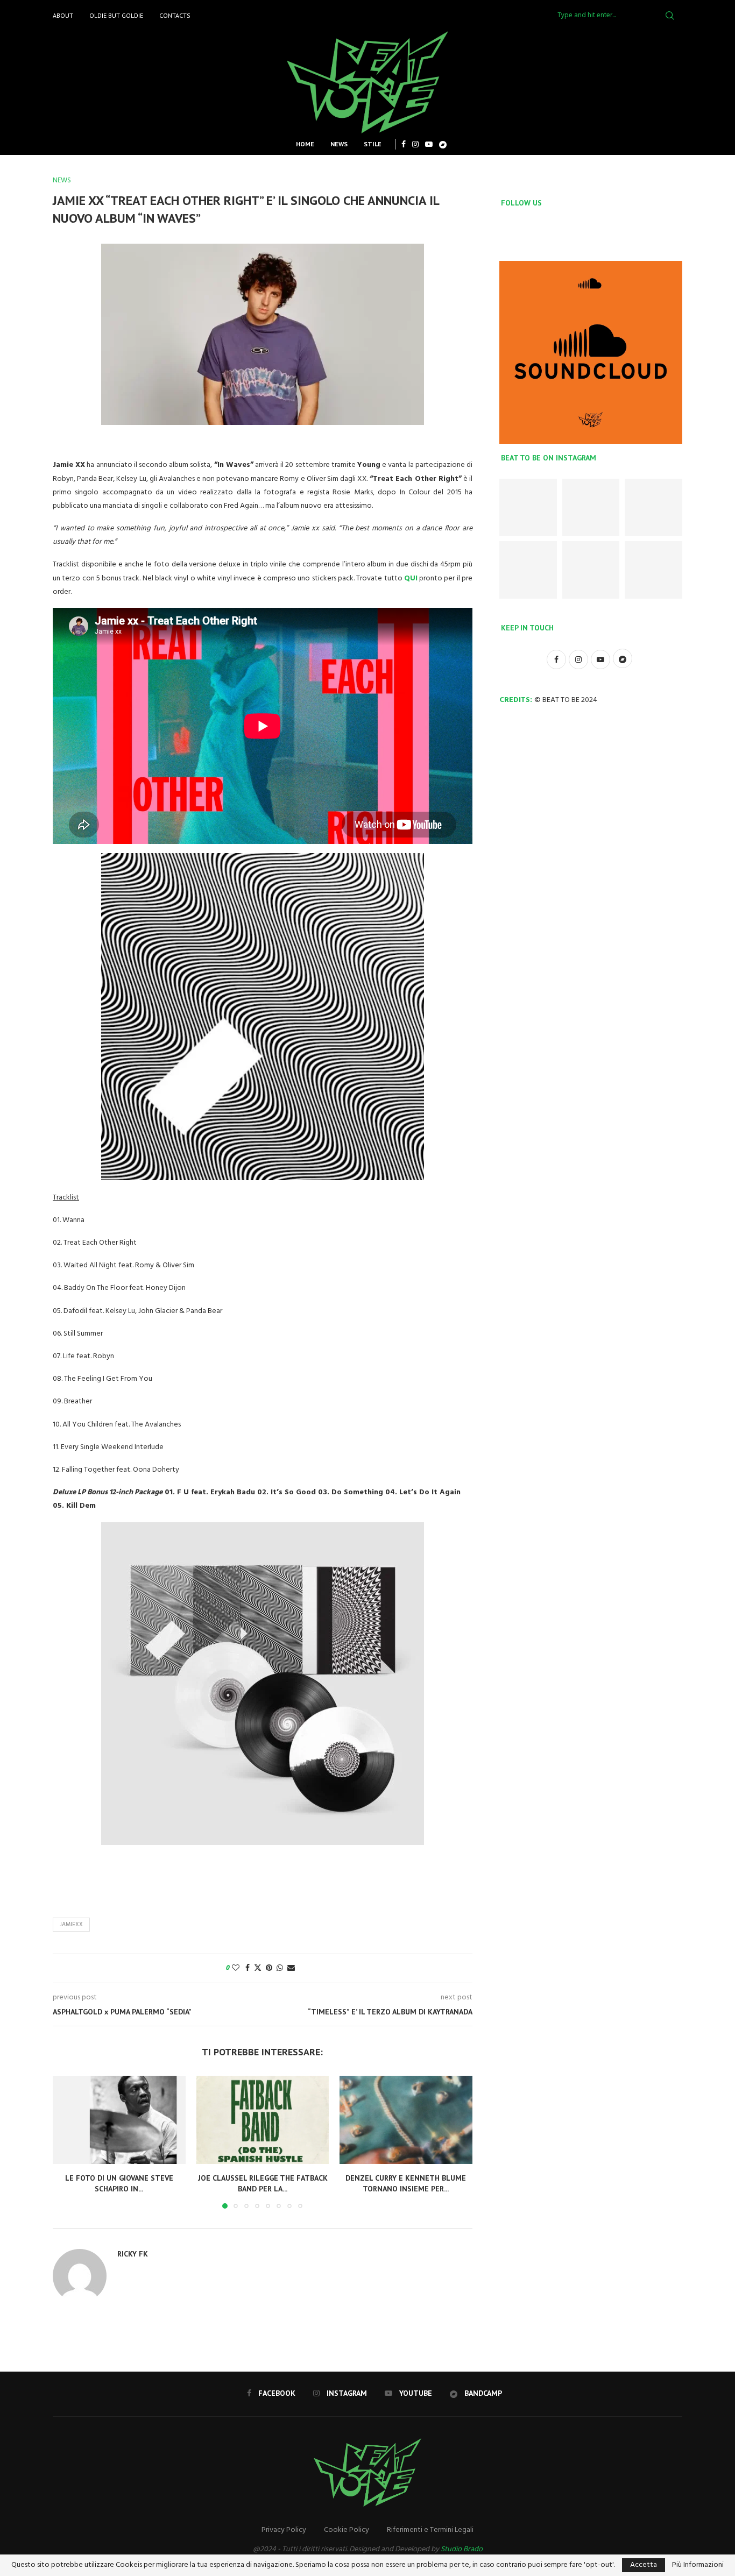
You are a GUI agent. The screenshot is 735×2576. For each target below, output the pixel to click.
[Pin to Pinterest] (269, 1968)
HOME (305, 144)
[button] (67, 2141)
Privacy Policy (284, 2530)
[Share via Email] (291, 1968)
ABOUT (63, 15)
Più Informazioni (698, 2565)
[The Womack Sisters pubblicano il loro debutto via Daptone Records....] (653, 508)
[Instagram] (415, 144)
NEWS (339, 144)
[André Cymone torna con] (528, 570)
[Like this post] (236, 1968)
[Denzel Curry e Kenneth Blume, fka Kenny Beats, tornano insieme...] (591, 508)
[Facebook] (404, 144)
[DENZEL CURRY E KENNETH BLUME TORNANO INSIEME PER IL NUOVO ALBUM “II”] (406, 2120)
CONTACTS (175, 15)
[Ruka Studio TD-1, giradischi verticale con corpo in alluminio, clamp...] (591, 570)
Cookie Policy (347, 2530)
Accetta (644, 2565)
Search (670, 16)
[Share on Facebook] (248, 1968)
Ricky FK (133, 2254)
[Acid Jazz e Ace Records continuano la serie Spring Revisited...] (528, 508)
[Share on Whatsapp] (280, 1968)
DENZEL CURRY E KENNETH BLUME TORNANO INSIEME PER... (406, 2183)
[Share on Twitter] (258, 1968)
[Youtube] (429, 144)
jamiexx (71, 1925)
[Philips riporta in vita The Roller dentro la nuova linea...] (653, 570)
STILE (373, 144)
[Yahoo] (443, 144)
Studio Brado (462, 2549)
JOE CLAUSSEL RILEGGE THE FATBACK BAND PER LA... (262, 2183)
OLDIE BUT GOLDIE (116, 15)
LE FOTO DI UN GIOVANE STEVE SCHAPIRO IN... (119, 2183)
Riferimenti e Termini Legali (430, 2530)
